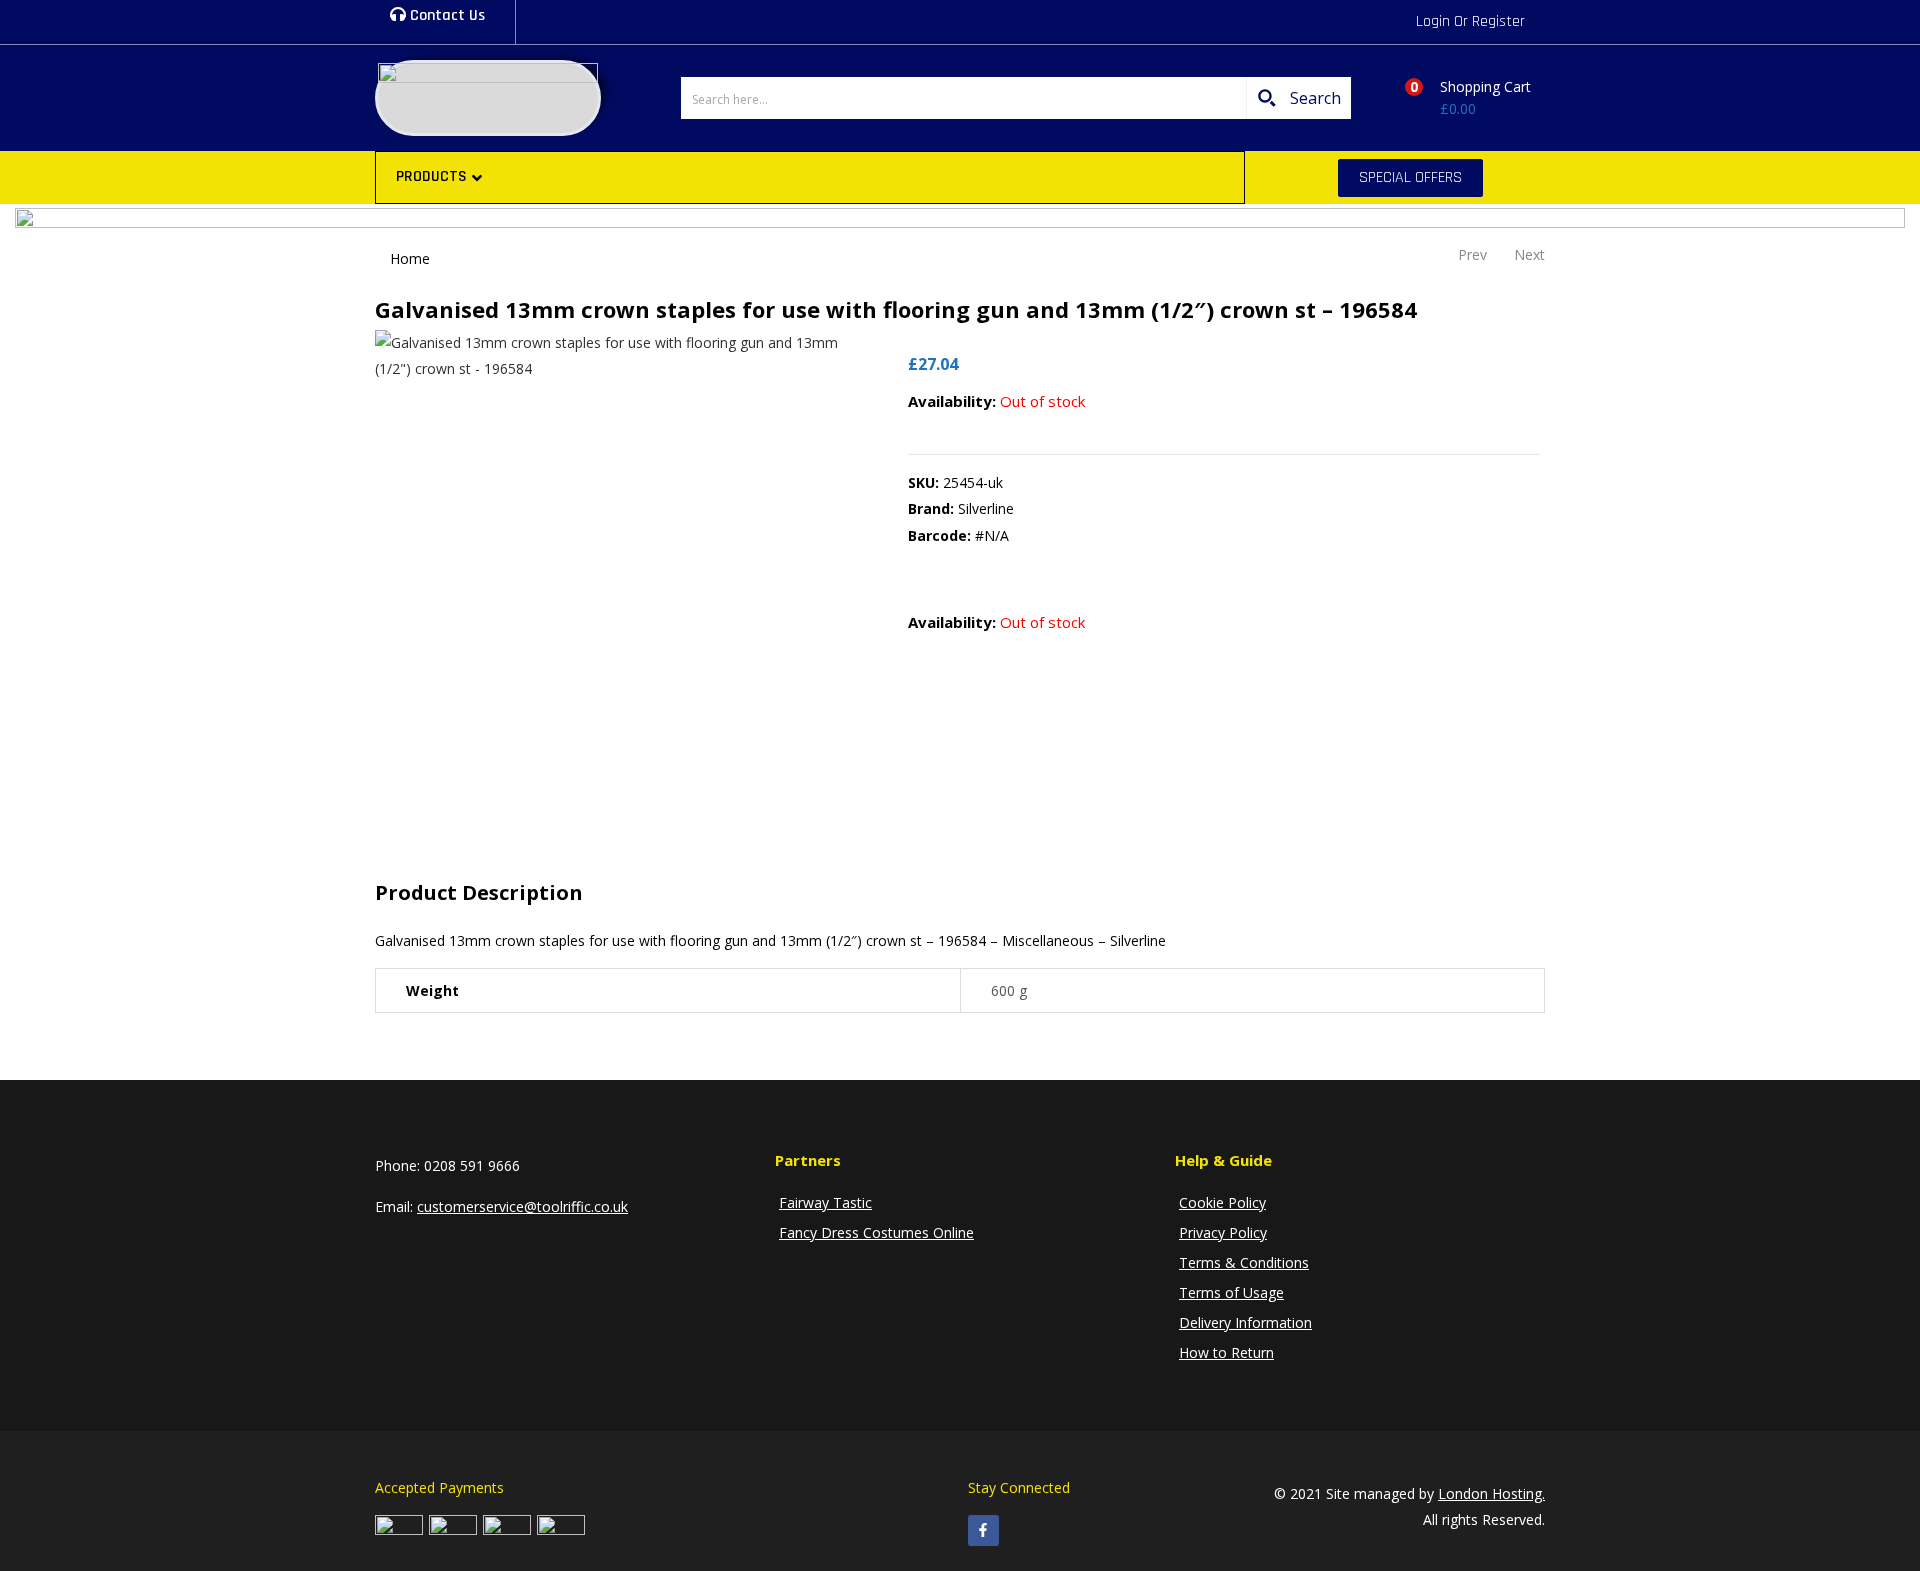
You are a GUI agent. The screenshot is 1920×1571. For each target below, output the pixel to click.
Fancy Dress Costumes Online (876, 1232)
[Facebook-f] (983, 1530)
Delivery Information (1245, 1322)
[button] (1461, 98)
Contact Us (445, 15)
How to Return (1226, 1352)
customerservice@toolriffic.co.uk (522, 1206)
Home (410, 258)
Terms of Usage (1231, 1292)
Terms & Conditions (1244, 1262)
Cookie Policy (1222, 1202)
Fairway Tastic (825, 1202)
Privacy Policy (1223, 1232)
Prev (1472, 254)
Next (1529, 254)
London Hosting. (1491, 1493)
